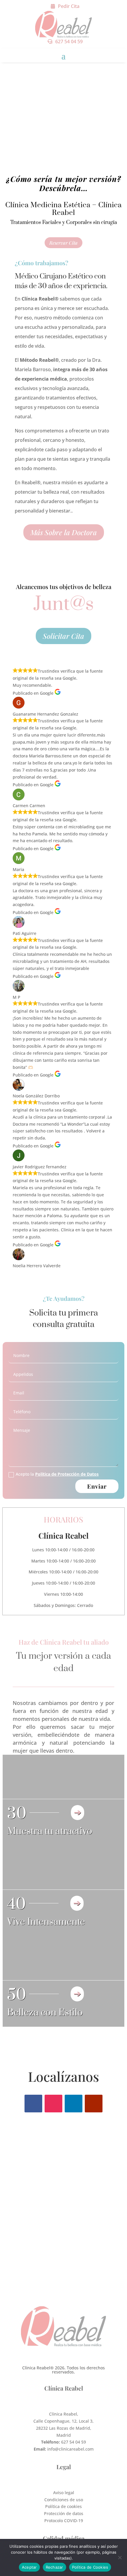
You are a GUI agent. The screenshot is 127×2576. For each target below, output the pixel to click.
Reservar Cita (63, 243)
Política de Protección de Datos (67, 1474)
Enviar (97, 1486)
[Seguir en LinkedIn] (74, 2104)
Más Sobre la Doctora (64, 532)
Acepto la (57, 1474)
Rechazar (54, 2567)
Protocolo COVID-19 (64, 2521)
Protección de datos (64, 2513)
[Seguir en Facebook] (33, 2104)
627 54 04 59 (69, 42)
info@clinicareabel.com (70, 2449)
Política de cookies (63, 2506)
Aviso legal (64, 2493)
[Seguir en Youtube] (94, 2104)
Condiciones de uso (64, 2500)
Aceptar (29, 2567)
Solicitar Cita (63, 636)
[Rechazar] (120, 2557)
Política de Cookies (90, 2567)
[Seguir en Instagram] (53, 2104)
